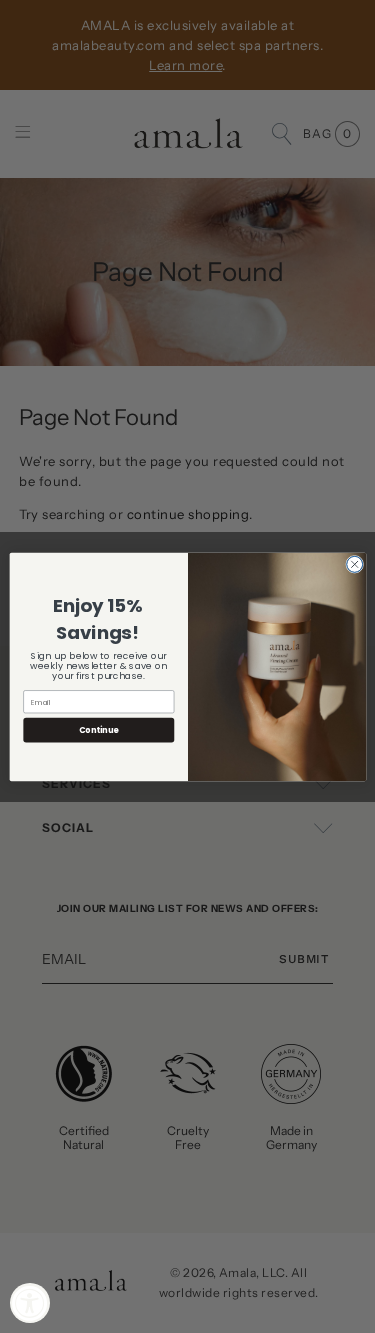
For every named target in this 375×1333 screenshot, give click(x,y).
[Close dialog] (354, 564)
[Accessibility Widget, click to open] (30, 1303)
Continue (98, 729)
